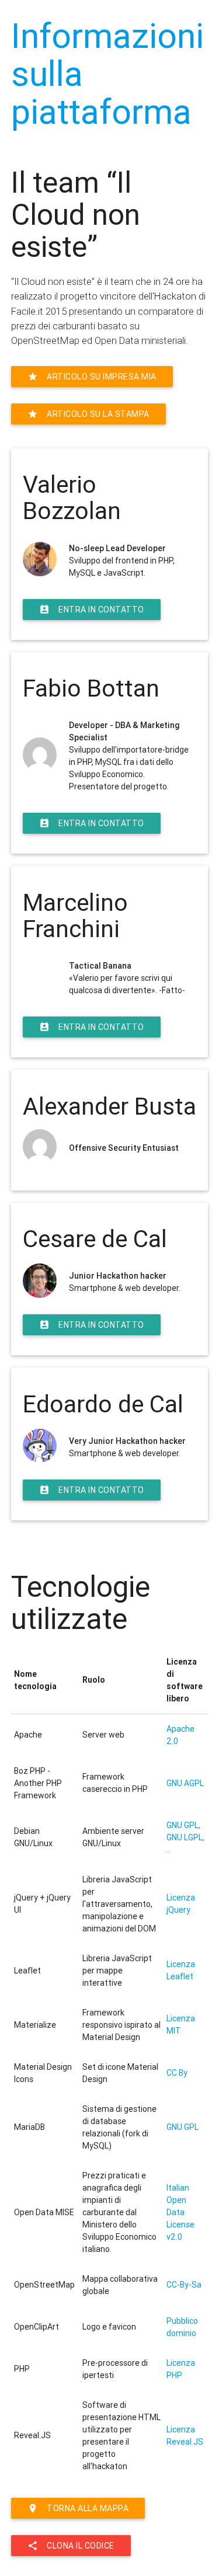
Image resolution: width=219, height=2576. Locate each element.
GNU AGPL (185, 1783)
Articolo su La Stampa (88, 414)
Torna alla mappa (78, 2508)
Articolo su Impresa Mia (92, 377)
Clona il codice (71, 2546)
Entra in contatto (92, 610)
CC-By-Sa (184, 2285)
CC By (177, 2073)
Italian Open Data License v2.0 (180, 2212)
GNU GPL (182, 2127)
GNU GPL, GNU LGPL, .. (185, 1837)
